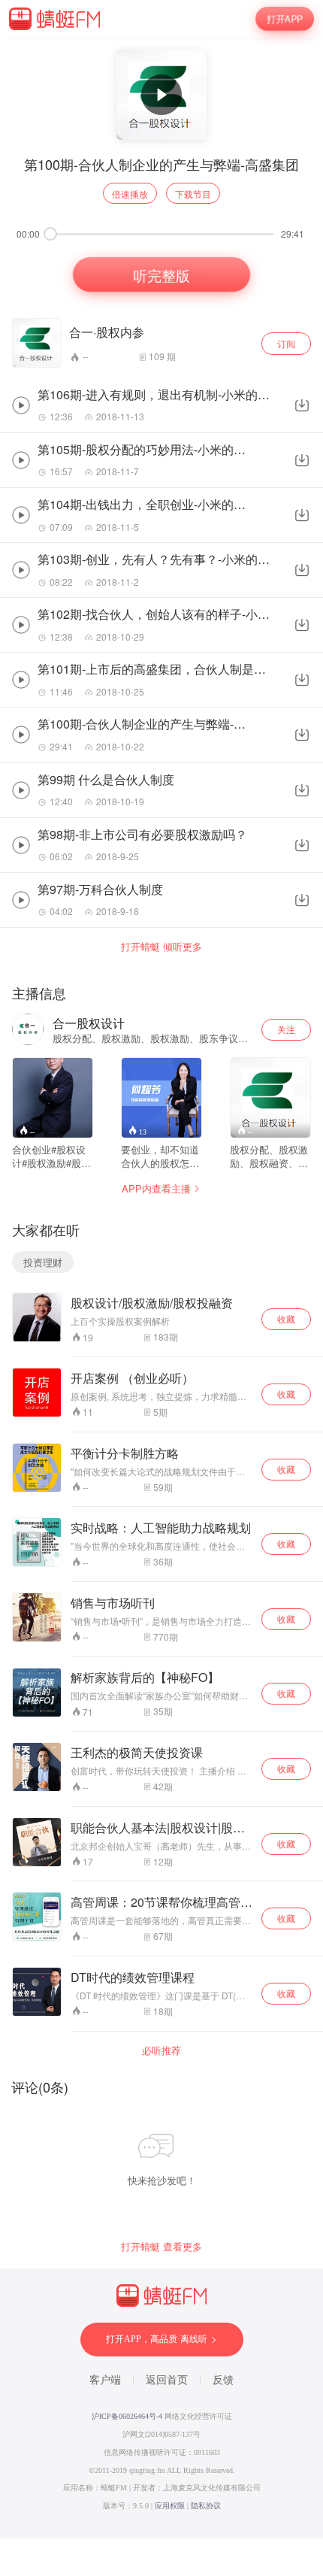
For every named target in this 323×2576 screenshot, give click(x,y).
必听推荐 (161, 2050)
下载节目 (193, 194)
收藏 (286, 1318)
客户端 (105, 2380)
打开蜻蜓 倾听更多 (161, 947)
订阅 (286, 343)
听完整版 (161, 274)
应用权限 (170, 2506)
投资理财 (43, 1262)
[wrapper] (161, 1288)
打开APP (285, 19)
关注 (286, 1029)
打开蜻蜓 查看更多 (161, 2247)
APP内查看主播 (156, 1188)
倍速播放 (130, 194)
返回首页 (167, 2380)
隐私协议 (206, 2506)
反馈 (223, 2380)
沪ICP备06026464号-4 (127, 2416)
